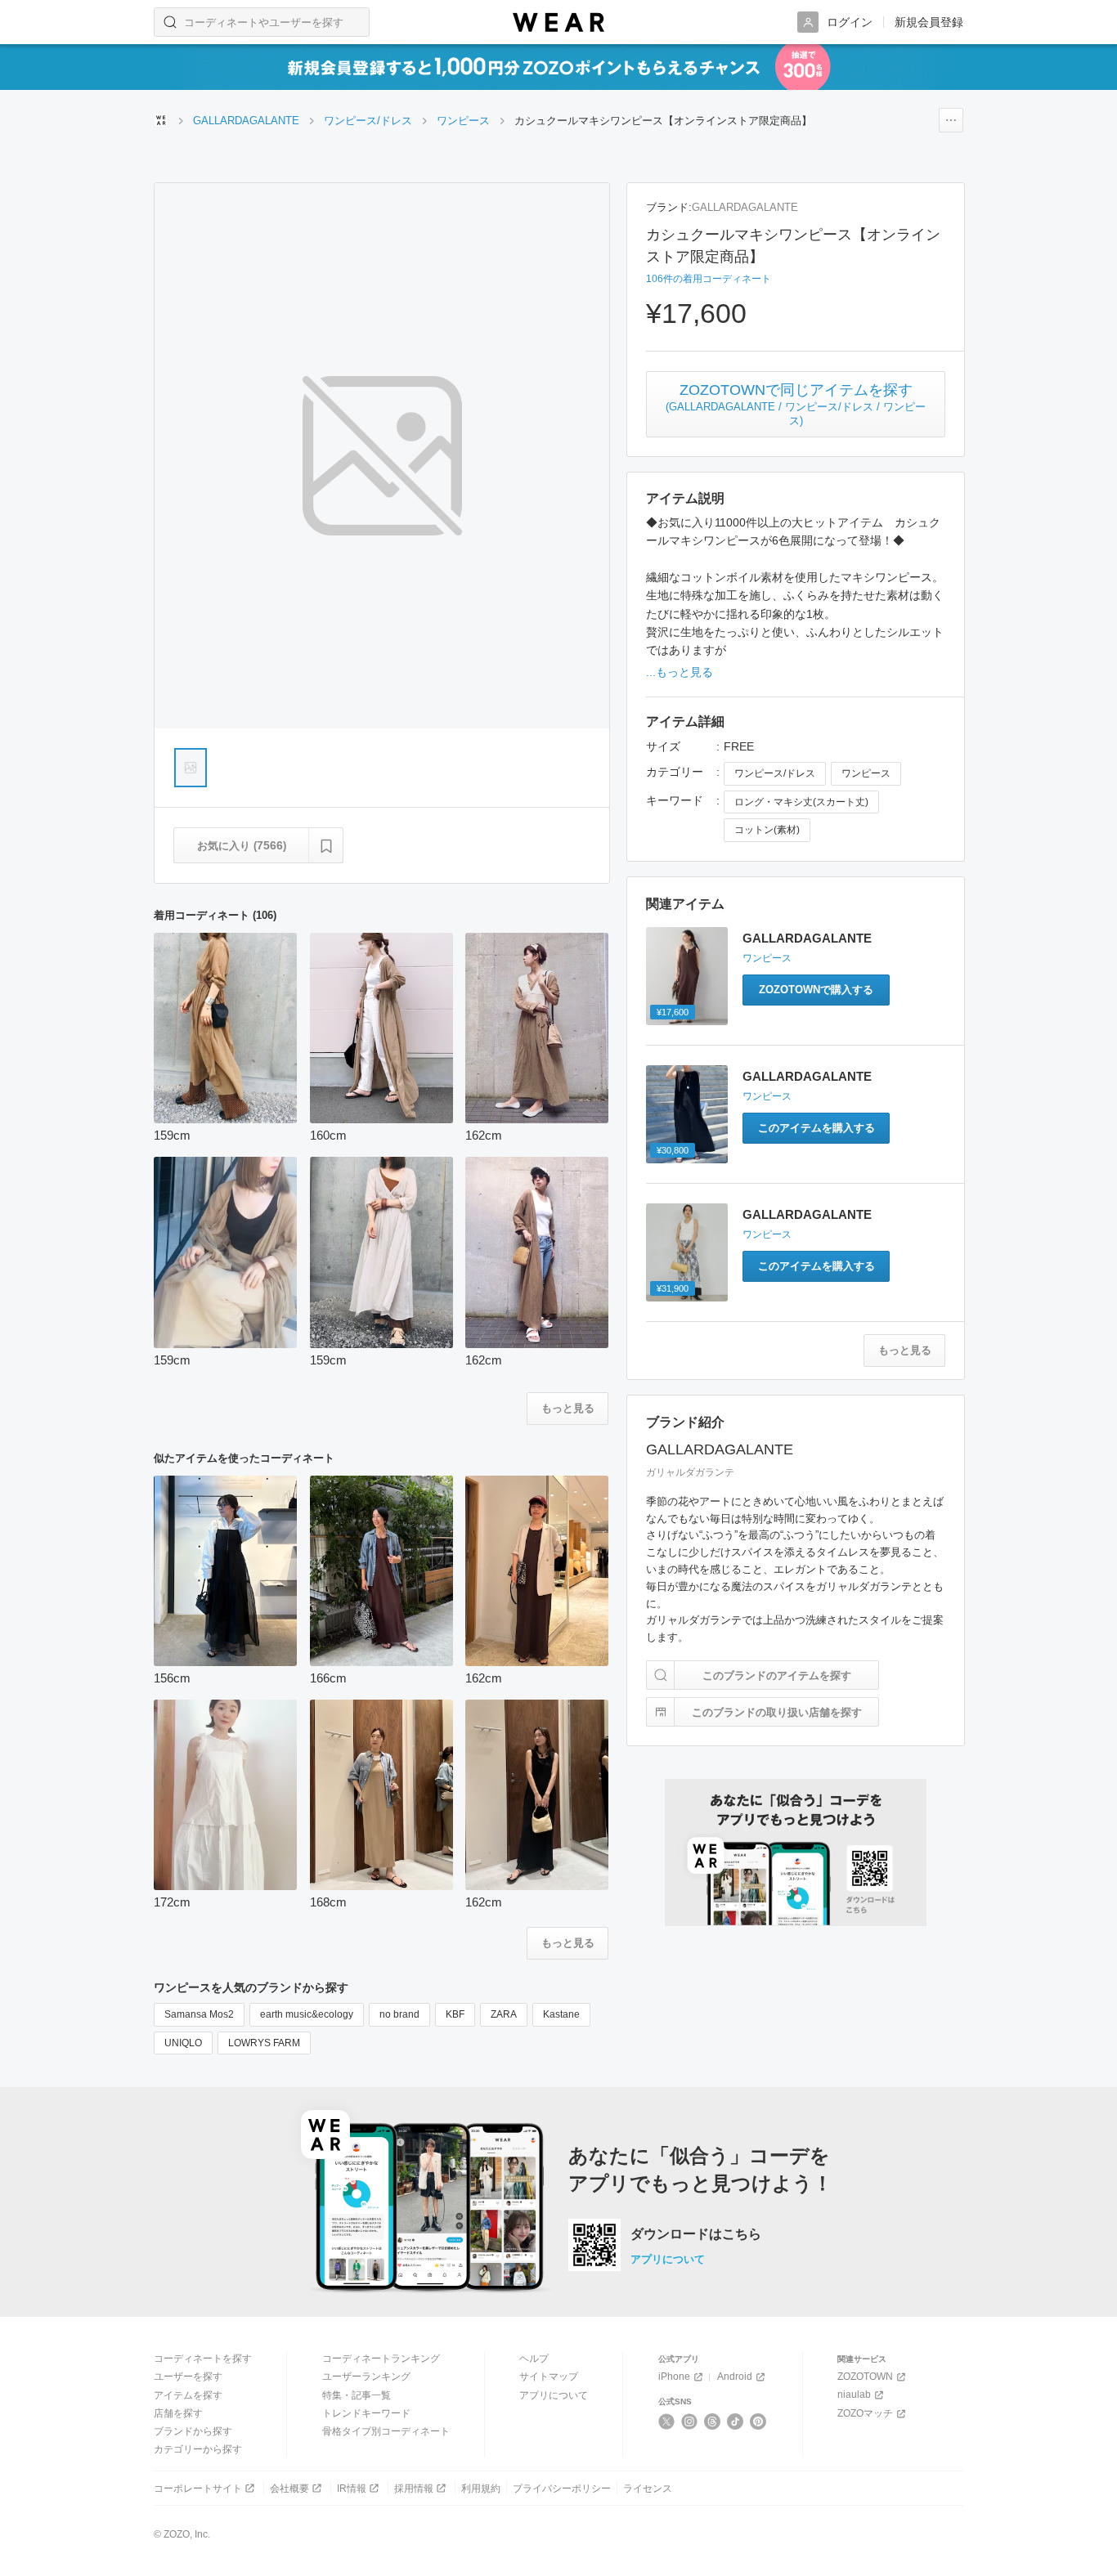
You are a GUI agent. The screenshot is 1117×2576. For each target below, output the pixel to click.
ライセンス (648, 2489)
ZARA (504, 2014)
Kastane (561, 2014)
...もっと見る (680, 672)
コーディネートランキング (381, 2359)
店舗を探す (178, 2413)
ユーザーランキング (366, 2377)
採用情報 (414, 2489)
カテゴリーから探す (198, 2449)
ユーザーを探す (188, 2377)
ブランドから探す (193, 2431)
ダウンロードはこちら (696, 2234)
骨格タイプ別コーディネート (386, 2431)
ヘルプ (534, 2359)
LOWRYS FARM (264, 2043)
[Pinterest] (758, 2421)
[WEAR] (558, 22)
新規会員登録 (929, 22)
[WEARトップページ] (161, 120)
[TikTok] (736, 2421)
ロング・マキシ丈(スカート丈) (801, 802)
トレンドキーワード (366, 2413)
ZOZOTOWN (865, 2377)
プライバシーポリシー (562, 2489)
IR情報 (352, 2489)
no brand (399, 2014)
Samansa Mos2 (199, 2014)
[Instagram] (690, 2421)
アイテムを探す (188, 2395)
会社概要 (289, 2489)
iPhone (674, 2377)
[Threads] (713, 2421)
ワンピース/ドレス (775, 773)
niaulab (854, 2395)
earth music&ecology (307, 2014)
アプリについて (668, 2259)
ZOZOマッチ (865, 2413)
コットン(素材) (767, 830)
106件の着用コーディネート (709, 279)
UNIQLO (183, 2043)
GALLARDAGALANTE (745, 207)
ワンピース (866, 773)
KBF (455, 2014)
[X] (667, 2421)
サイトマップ (549, 2377)
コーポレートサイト (198, 2489)
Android (735, 2377)
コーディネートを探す (203, 2359)
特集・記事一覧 (357, 2395)
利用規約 (481, 2489)
